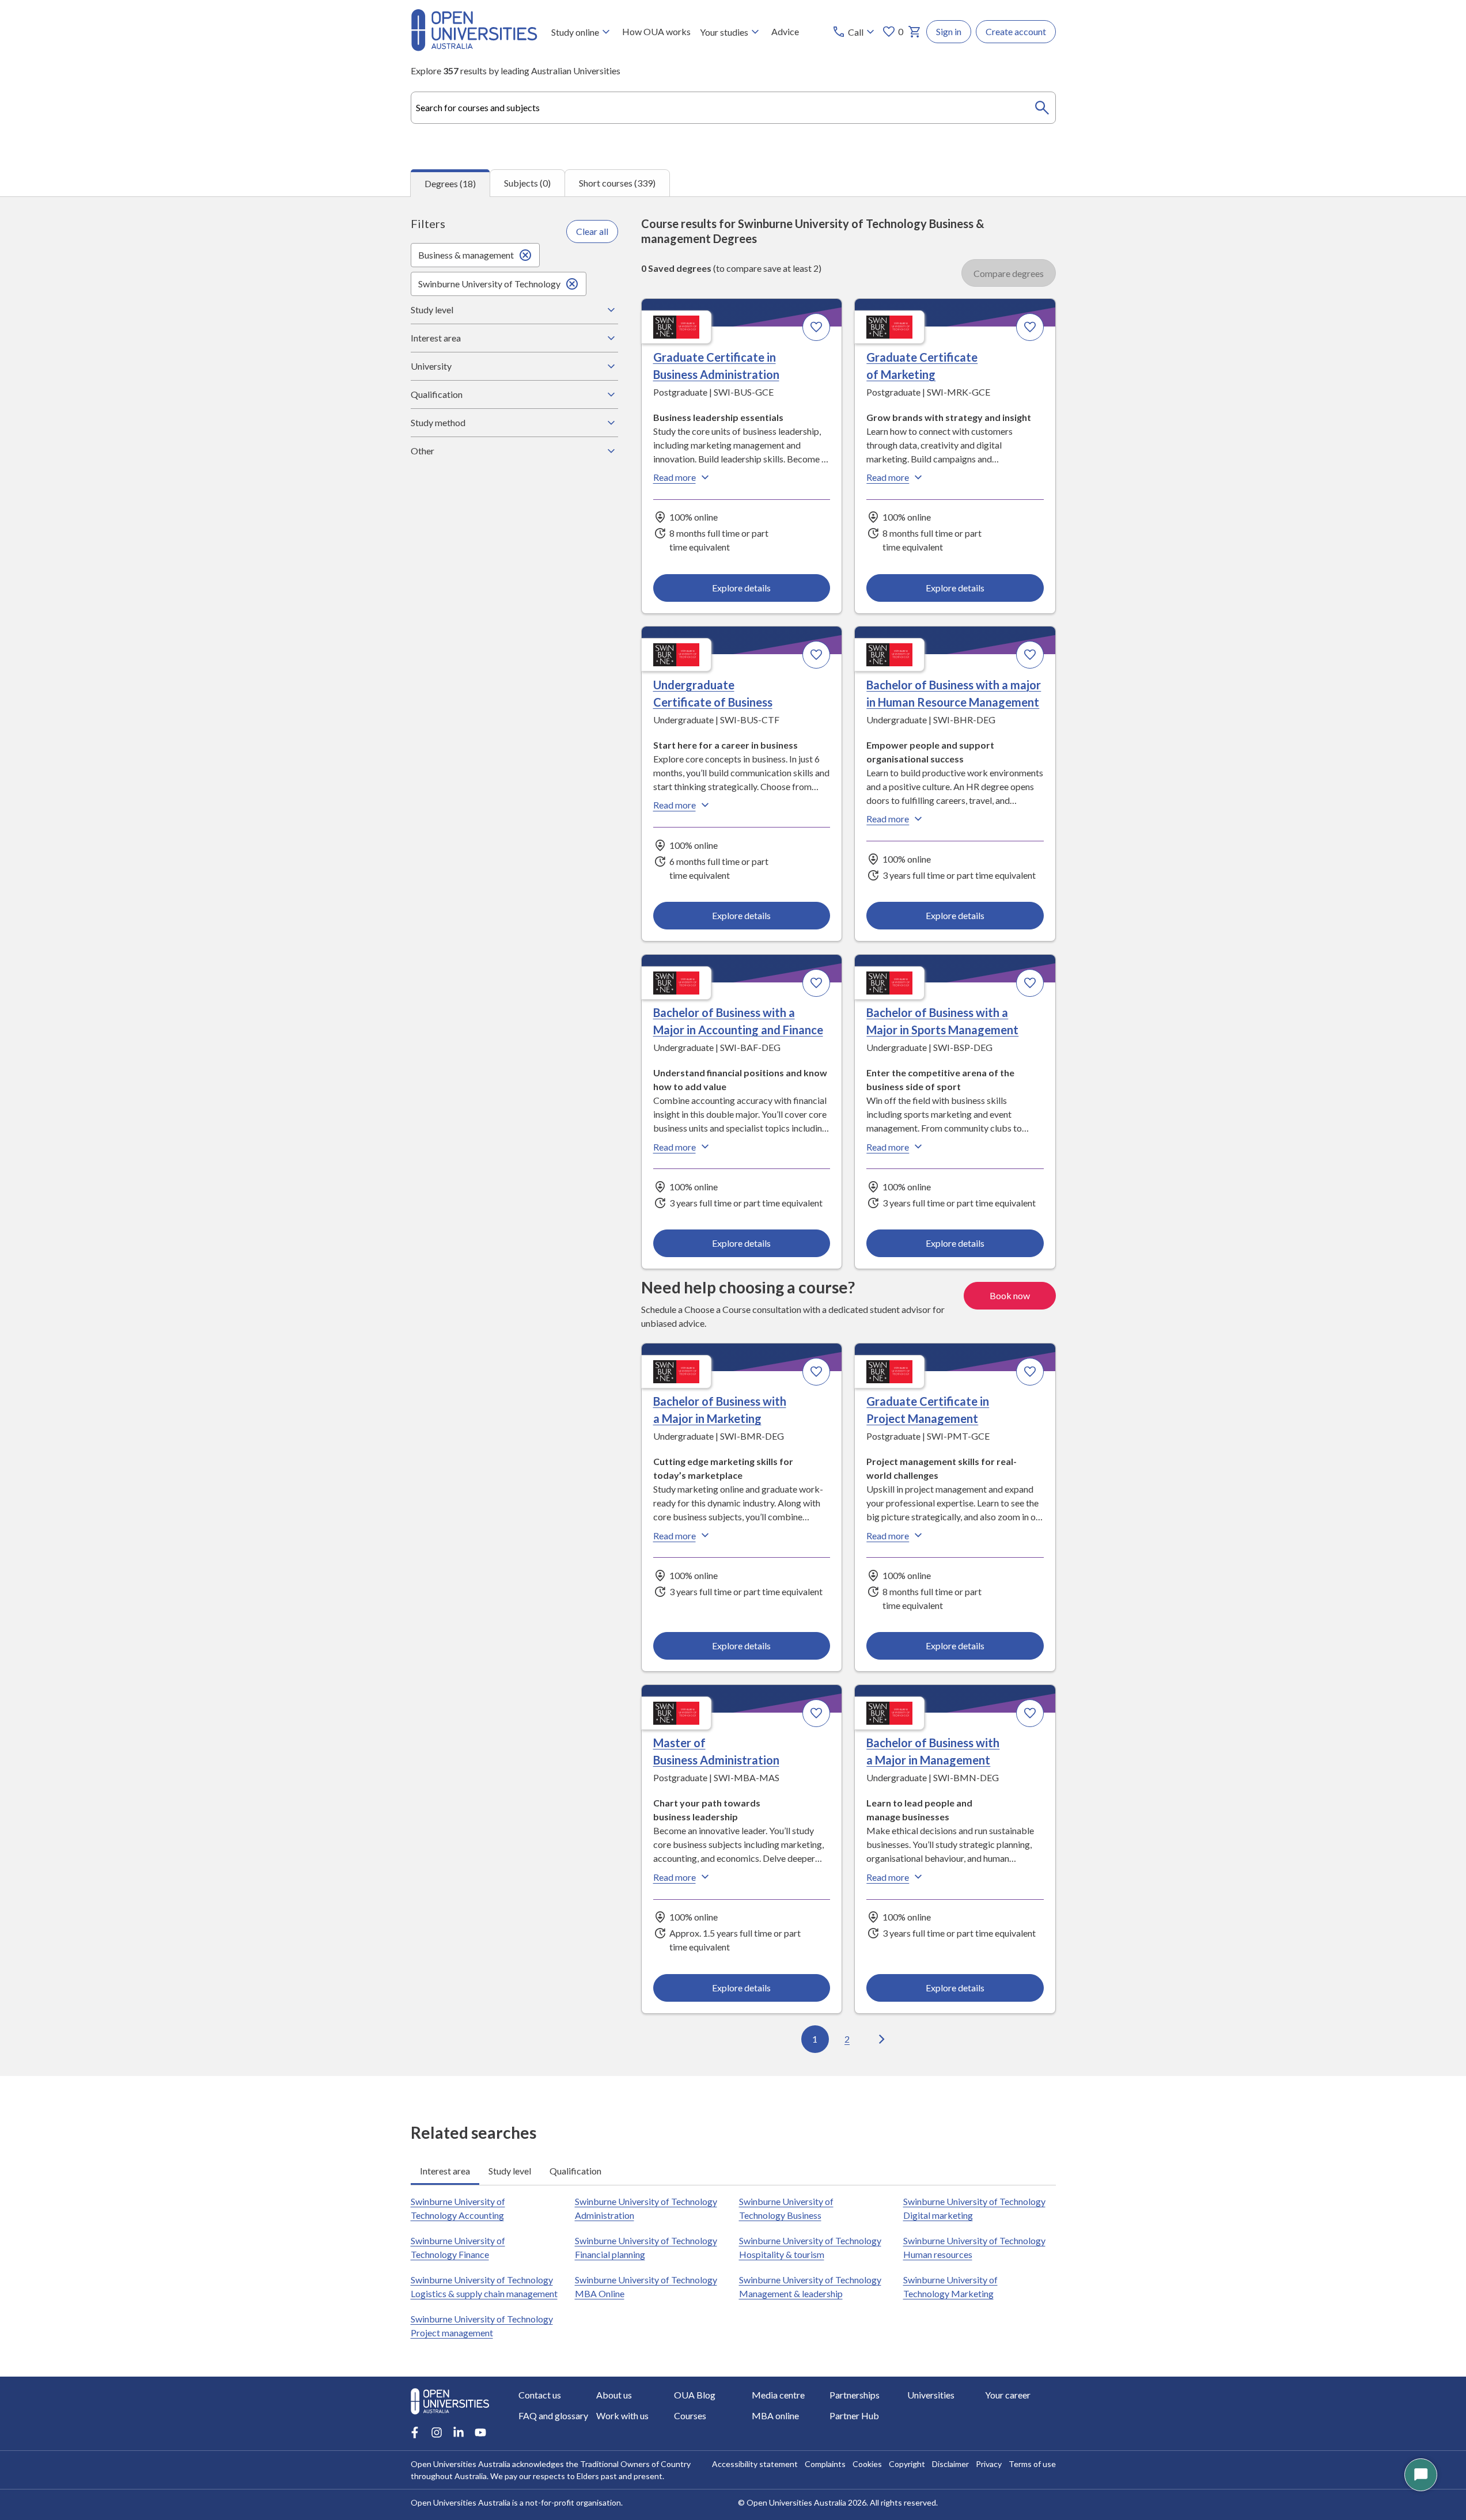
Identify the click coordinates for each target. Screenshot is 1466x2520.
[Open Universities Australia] (474, 48)
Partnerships (855, 2395)
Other (423, 451)
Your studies (724, 32)
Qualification (437, 394)
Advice (785, 31)
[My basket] (915, 32)
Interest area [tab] (445, 2171)
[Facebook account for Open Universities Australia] (415, 2432)
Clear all (592, 231)
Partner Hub (854, 2415)
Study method (438, 422)
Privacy (989, 2464)
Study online (575, 32)
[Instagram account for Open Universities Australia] (437, 2432)
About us (614, 2395)
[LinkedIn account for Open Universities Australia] (459, 2432)
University (431, 366)
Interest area (436, 338)
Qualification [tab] (575, 2171)
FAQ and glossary (553, 2415)
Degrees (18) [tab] (450, 183)
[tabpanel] (733, 1136)
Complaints (825, 2464)
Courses (690, 2415)
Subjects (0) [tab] (527, 183)
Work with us (622, 2415)
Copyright (907, 2464)
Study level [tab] (510, 2171)
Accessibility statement (755, 2464)
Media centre (778, 2395)
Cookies (867, 2464)
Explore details (741, 588)
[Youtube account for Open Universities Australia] (480, 2432)
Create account (1016, 31)
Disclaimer (950, 2464)
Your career (1008, 2395)
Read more (675, 477)
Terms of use (1032, 2464)
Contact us (540, 2395)
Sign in (949, 31)
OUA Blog (695, 2395)
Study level (432, 310)
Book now (1010, 1295)
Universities (931, 2395)
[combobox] (733, 108)
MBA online (775, 2415)
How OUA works (656, 31)
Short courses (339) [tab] (617, 183)
